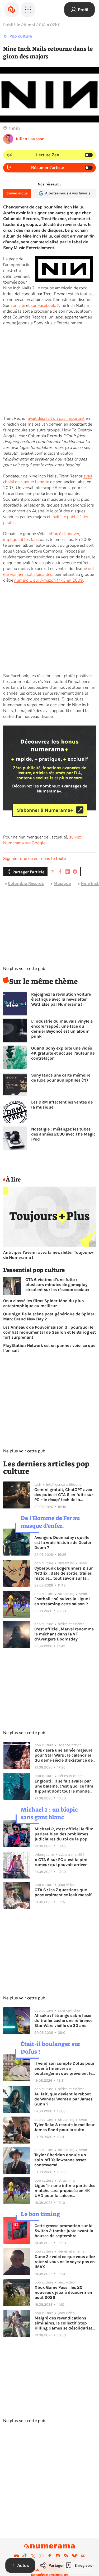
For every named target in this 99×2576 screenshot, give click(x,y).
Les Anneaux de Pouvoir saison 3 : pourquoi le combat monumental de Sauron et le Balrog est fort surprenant (49, 1332)
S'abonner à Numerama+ (45, 810)
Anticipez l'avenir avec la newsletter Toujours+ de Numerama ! (48, 1255)
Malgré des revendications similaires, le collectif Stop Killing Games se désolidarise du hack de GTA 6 (63, 2323)
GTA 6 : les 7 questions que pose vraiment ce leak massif (63, 1892)
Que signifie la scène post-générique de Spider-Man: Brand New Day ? (49, 1316)
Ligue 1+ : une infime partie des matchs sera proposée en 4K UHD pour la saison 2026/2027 (65, 2190)
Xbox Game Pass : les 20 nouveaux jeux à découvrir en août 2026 (63, 2292)
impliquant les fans (21, 540)
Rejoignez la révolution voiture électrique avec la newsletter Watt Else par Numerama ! (61, 999)
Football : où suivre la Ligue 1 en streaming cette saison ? (62, 1601)
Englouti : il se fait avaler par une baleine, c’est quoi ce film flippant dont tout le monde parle (64, 1786)
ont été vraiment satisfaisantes (49, 572)
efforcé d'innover (64, 534)
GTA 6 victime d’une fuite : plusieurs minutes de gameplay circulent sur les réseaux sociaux (57, 1285)
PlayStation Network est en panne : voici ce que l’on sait (49, 1348)
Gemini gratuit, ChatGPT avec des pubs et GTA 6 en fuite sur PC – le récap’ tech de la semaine (64, 1495)
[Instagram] (41, 2556)
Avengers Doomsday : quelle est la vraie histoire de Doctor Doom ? (63, 1542)
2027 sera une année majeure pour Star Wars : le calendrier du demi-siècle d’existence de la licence (64, 1755)
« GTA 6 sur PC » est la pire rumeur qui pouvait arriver (61, 1862)
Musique (62, 883)
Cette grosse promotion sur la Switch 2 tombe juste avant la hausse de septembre (64, 2231)
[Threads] (83, 2556)
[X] (33, 2556)
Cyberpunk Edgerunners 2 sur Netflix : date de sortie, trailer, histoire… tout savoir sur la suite (63, 1573)
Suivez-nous (17, 193)
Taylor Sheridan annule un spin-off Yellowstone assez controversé (60, 2160)
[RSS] (66, 2556)
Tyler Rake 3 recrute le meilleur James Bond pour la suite (64, 2127)
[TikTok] (25, 2556)
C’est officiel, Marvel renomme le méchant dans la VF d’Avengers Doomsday (64, 1634)
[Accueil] (12, 10)
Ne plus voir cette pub (24, 969)
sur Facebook (43, 306)
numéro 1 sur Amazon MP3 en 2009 (49, 580)
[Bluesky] (74, 2556)
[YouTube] (16, 2556)
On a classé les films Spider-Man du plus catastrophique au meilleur (43, 1303)
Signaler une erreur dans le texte (35, 859)
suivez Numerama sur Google (42, 840)
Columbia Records (26, 883)
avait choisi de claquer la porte (48, 479)
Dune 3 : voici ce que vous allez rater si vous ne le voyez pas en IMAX (65, 2262)
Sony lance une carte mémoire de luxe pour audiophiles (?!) (61, 1078)
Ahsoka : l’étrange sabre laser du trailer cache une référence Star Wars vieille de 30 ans (63, 2020)
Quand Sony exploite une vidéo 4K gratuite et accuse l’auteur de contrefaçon (63, 1053)
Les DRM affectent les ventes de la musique (62, 1105)
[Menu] (28, 10)
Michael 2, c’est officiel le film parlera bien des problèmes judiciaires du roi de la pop (64, 1834)
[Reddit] (58, 2556)
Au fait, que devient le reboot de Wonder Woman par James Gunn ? (63, 2099)
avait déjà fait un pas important (56, 418)
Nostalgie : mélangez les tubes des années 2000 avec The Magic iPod (63, 1134)
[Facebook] (50, 2556)
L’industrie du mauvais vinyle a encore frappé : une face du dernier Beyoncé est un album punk (62, 1029)
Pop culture (21, 36)
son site (18, 306)
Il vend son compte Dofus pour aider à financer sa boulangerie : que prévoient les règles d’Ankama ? (64, 2068)
